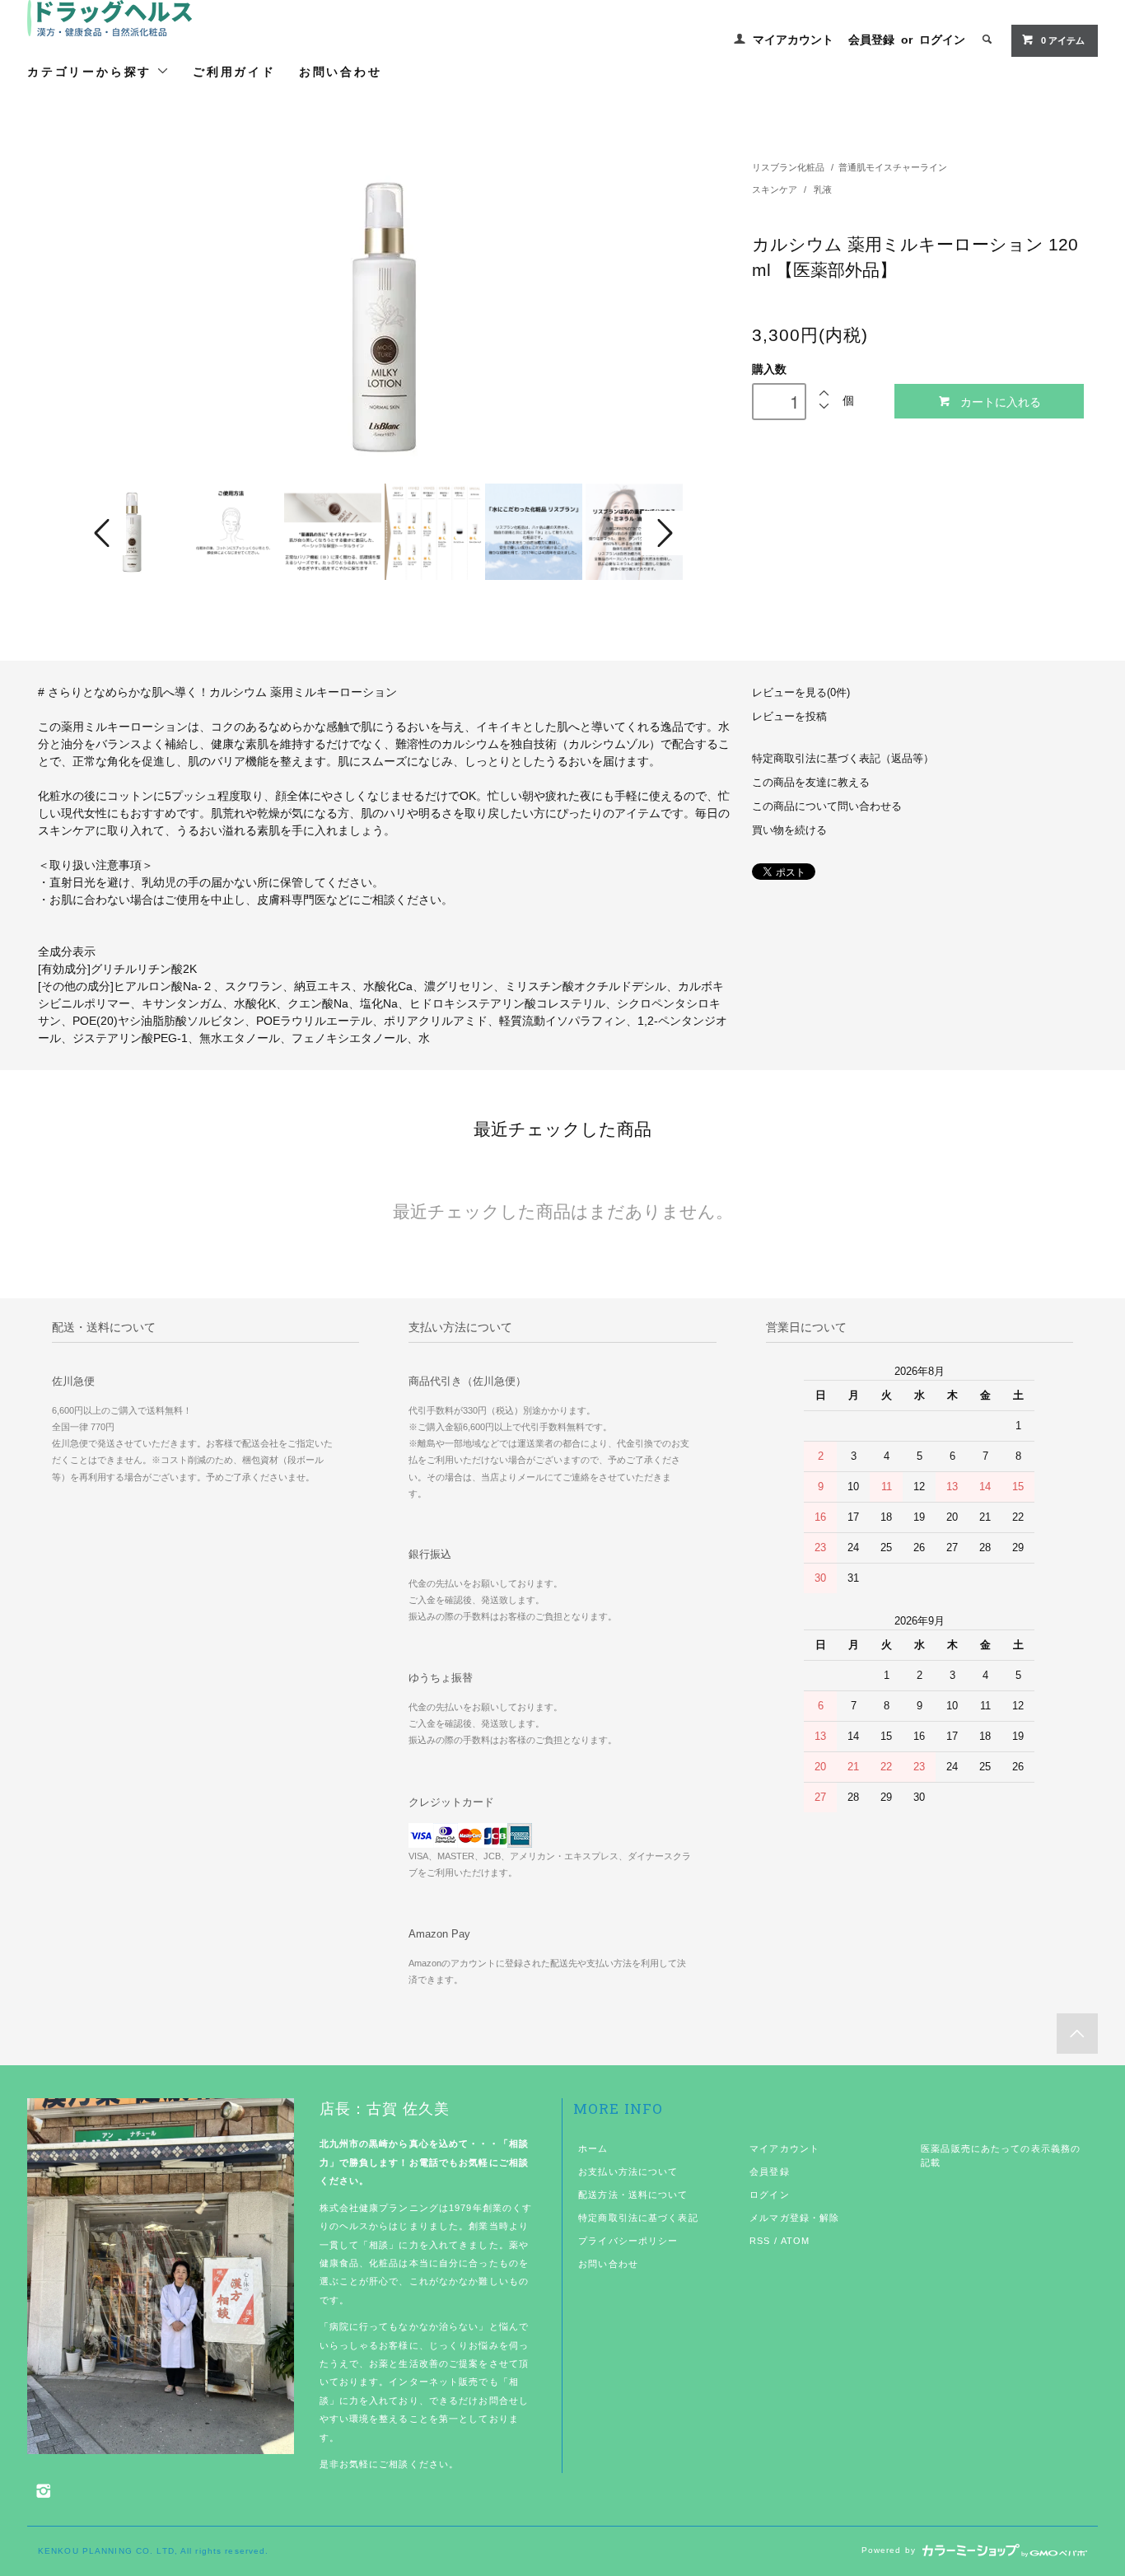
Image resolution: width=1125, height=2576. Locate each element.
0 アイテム (1063, 40)
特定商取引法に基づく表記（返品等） (843, 759)
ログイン (942, 40)
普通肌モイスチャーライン (893, 167)
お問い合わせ (341, 71)
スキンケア (776, 189)
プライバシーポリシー (628, 2241)
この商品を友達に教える (811, 783)
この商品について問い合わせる (827, 806)
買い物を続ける (789, 830)
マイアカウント (793, 40)
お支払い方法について (628, 2172)
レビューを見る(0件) (801, 693)
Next (663, 533)
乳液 (823, 189)
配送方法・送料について (633, 2195)
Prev (105, 533)
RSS (760, 2241)
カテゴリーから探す (92, 71)
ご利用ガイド (234, 71)
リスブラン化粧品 (788, 167)
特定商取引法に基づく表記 (638, 2218)
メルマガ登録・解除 (794, 2218)
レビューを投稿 (789, 717)
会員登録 (871, 40)
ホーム (593, 2148)
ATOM (795, 2241)
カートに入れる (1001, 401)
